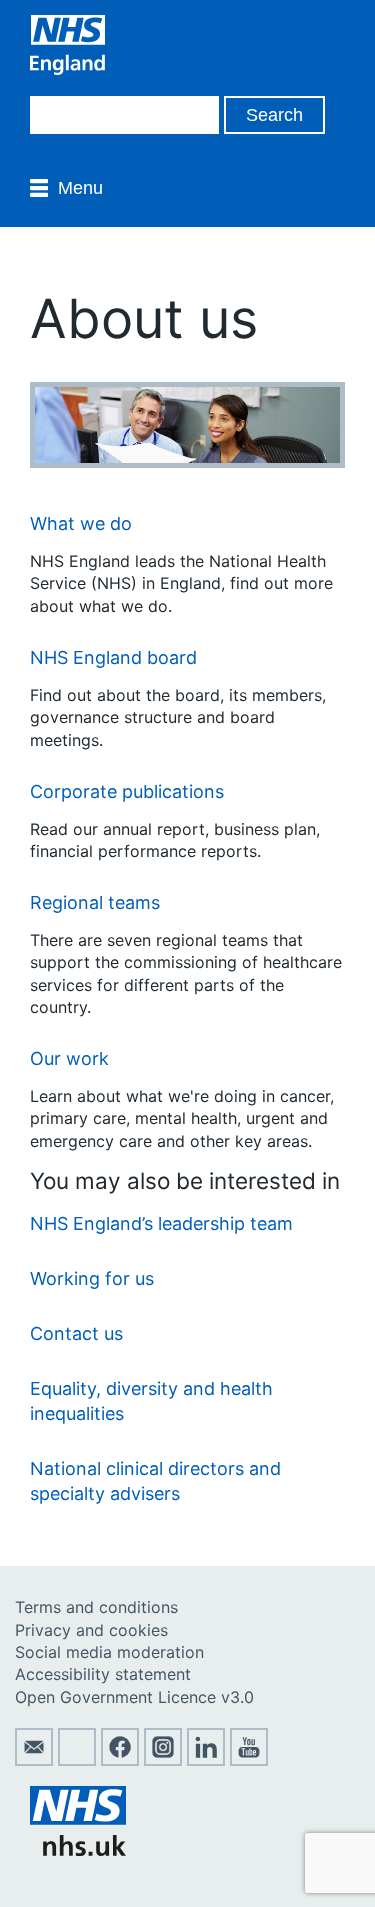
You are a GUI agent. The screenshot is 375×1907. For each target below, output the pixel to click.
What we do (81, 523)
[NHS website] (78, 1850)
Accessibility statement (103, 1674)
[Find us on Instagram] (163, 1760)
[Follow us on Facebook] (120, 1760)
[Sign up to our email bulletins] (34, 1760)
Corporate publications (127, 791)
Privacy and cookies (91, 1630)
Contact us (76, 1333)
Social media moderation (109, 1652)
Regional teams (95, 902)
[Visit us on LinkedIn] (206, 1760)
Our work (69, 1058)
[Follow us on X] (77, 1760)
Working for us (92, 1278)
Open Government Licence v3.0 (134, 1697)
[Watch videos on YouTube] (249, 1760)
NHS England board (113, 657)
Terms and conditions (96, 1607)
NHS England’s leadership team (161, 1223)
